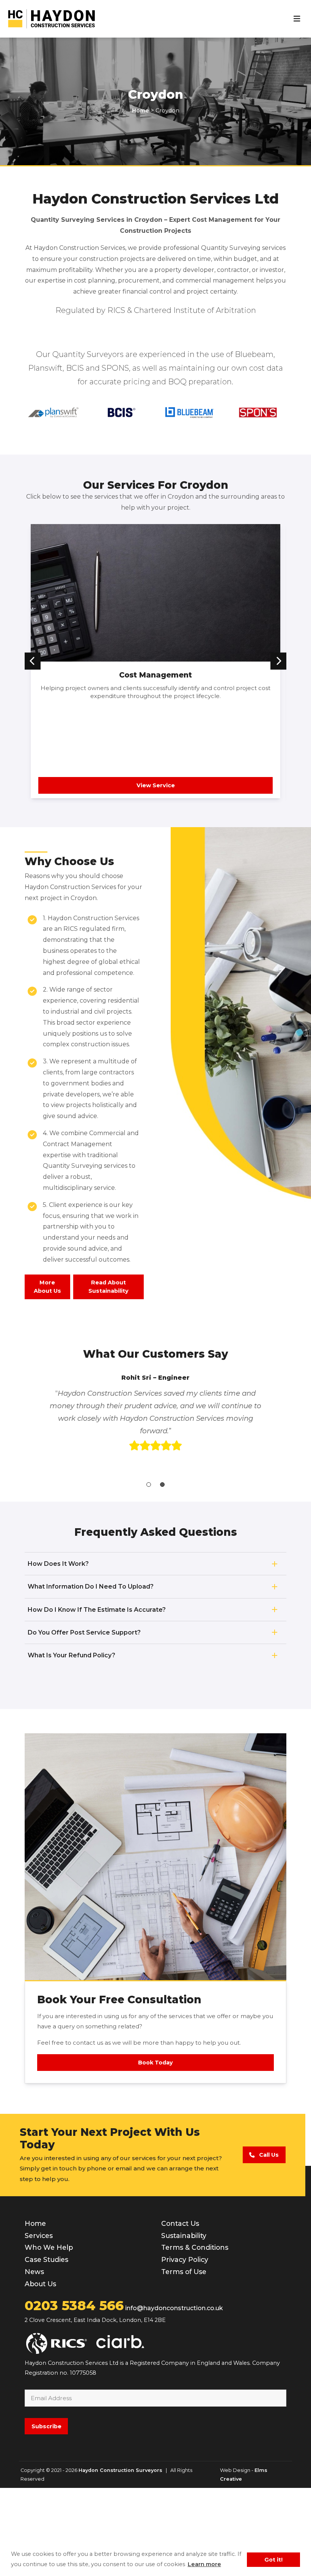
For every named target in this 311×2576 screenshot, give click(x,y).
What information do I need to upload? (91, 1675)
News (34, 2360)
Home (35, 2312)
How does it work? (58, 1652)
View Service (156, 785)
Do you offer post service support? (84, 1721)
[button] (33, 661)
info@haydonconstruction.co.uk (174, 2396)
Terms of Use (184, 2360)
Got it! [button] (273, 2560)
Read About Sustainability (108, 1287)
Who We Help (49, 2336)
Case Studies (46, 2348)
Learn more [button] (204, 2564)
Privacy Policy (185, 2348)
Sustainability (184, 2324)
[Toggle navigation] (297, 19)
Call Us (267, 2243)
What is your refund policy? (71, 1743)
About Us (40, 2372)
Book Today (155, 2151)
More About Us (47, 1287)
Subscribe (46, 2514)
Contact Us (180, 2312)
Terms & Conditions (195, 2336)
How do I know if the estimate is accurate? (97, 1698)
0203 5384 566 (74, 2394)
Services (39, 2324)
